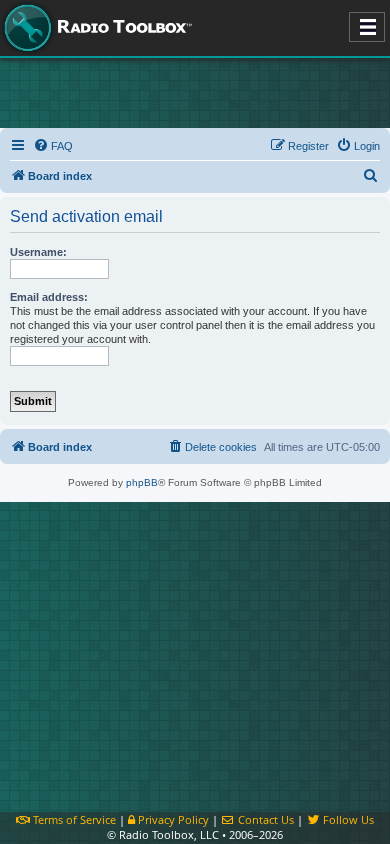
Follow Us (347, 819)
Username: (38, 252)
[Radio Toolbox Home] (95, 28)
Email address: (49, 297)
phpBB (142, 482)
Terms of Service (73, 819)
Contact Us (264, 819)
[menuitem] (53, 146)
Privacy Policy (172, 819)
